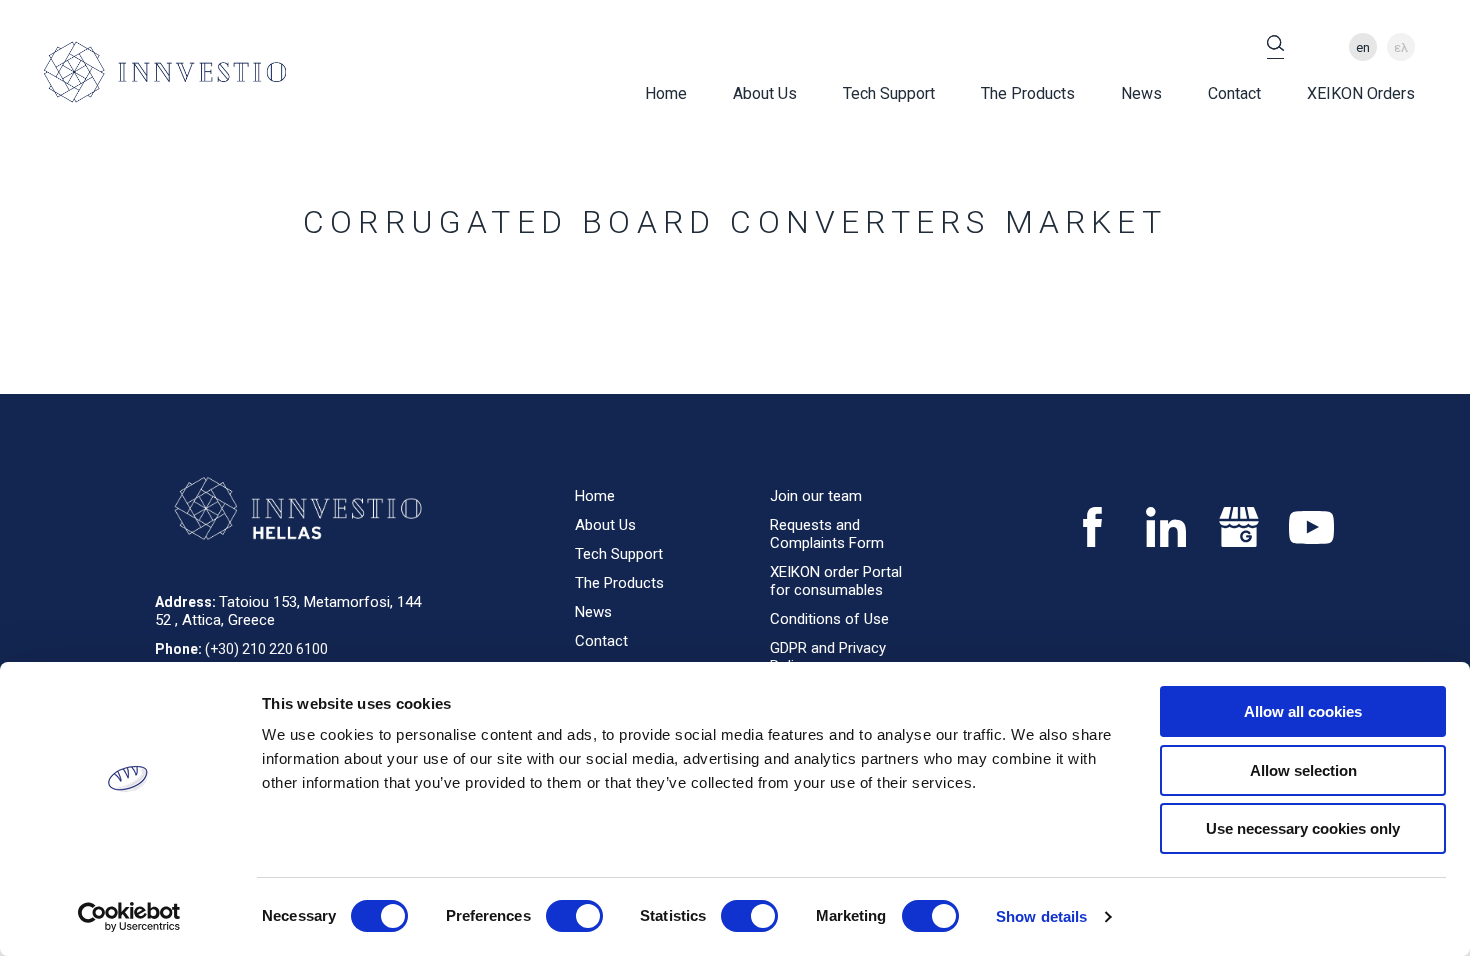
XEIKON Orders (1361, 93)
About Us (765, 93)
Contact (1234, 93)
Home (666, 93)
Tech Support (889, 93)
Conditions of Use (829, 619)
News (1141, 93)
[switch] (574, 916)
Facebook (1092, 527)
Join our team (816, 496)
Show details (1041, 916)
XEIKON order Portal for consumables (836, 581)
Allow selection (1303, 770)
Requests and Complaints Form (827, 534)
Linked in (1165, 527)
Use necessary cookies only (1303, 828)
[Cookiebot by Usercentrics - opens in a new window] (129, 917)
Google (1238, 527)
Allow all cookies (1303, 711)
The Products (1028, 93)
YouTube (1311, 527)
